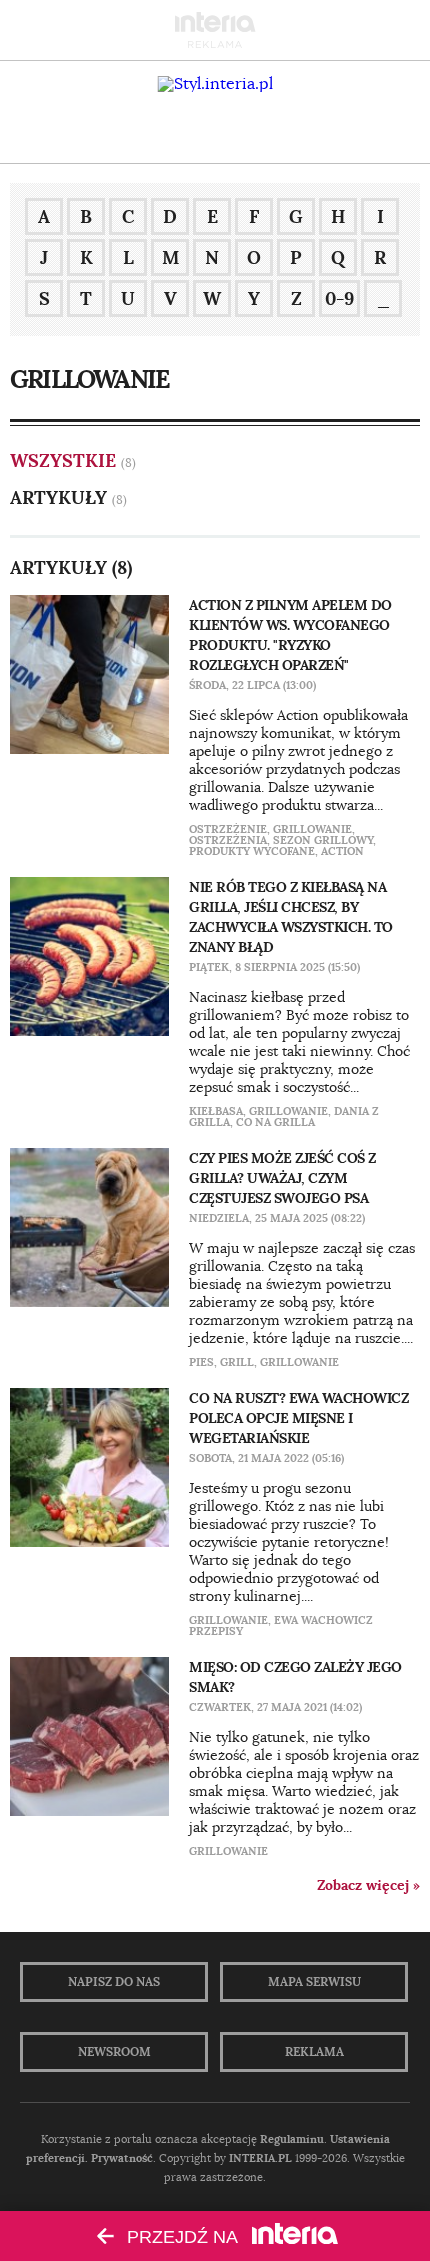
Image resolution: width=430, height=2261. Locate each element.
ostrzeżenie (228, 829)
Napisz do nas (114, 1982)
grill (237, 1362)
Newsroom (114, 2052)
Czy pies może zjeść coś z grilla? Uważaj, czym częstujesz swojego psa (282, 1178)
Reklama (314, 2052)
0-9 (339, 298)
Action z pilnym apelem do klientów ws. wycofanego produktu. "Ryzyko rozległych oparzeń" (290, 635)
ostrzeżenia (228, 840)
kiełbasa (216, 1111)
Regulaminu (292, 2139)
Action (342, 851)
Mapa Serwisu (314, 1982)
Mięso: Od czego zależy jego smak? (295, 1677)
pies (201, 1362)
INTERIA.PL (260, 2158)
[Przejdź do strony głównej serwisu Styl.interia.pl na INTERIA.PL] (215, 84)
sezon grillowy (323, 840)
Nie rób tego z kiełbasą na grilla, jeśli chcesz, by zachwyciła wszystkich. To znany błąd (291, 917)
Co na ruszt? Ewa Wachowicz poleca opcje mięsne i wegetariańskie (298, 1418)
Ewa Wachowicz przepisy (281, 1625)
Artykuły (58, 497)
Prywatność (122, 2158)
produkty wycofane (252, 851)
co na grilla (275, 1122)
